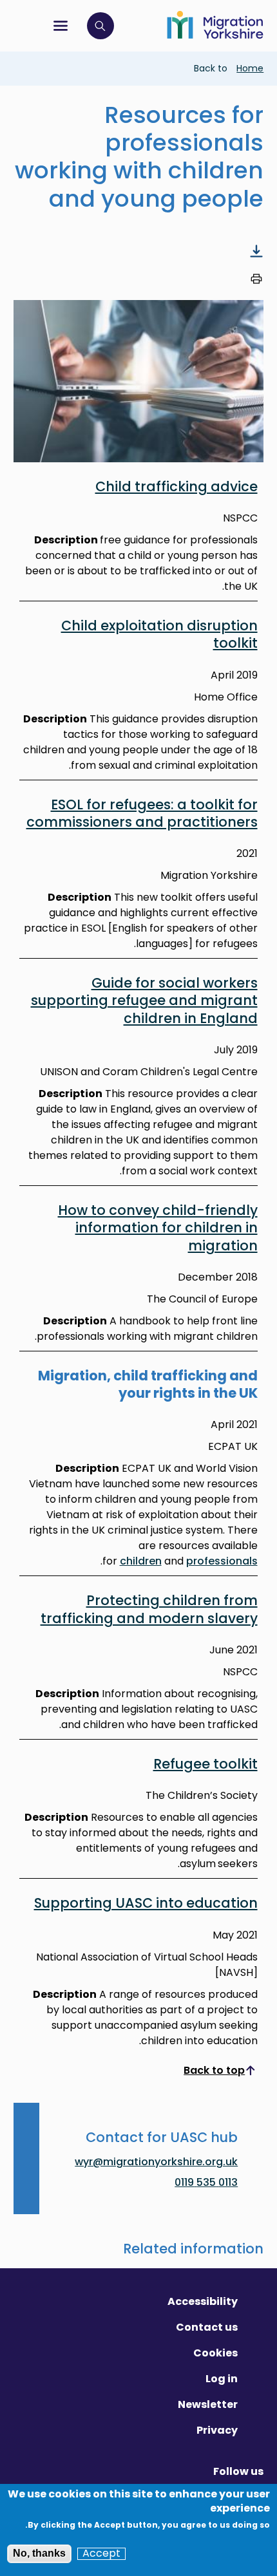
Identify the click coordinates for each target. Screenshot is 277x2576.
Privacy (217, 2430)
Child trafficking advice (177, 486)
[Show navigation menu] (61, 26)
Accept (101, 2553)
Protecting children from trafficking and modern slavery (149, 1609)
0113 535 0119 (206, 2182)
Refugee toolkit (205, 1764)
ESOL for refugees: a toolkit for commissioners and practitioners (142, 813)
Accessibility (203, 2301)
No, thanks (39, 2553)
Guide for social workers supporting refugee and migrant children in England (144, 1001)
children (141, 1561)
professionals (222, 1561)
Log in (222, 2379)
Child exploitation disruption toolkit (159, 634)
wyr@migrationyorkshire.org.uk (156, 2163)
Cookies (215, 2353)
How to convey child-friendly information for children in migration (158, 1228)
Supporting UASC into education (146, 1903)
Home (250, 68)
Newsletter (208, 2404)
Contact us (207, 2327)
